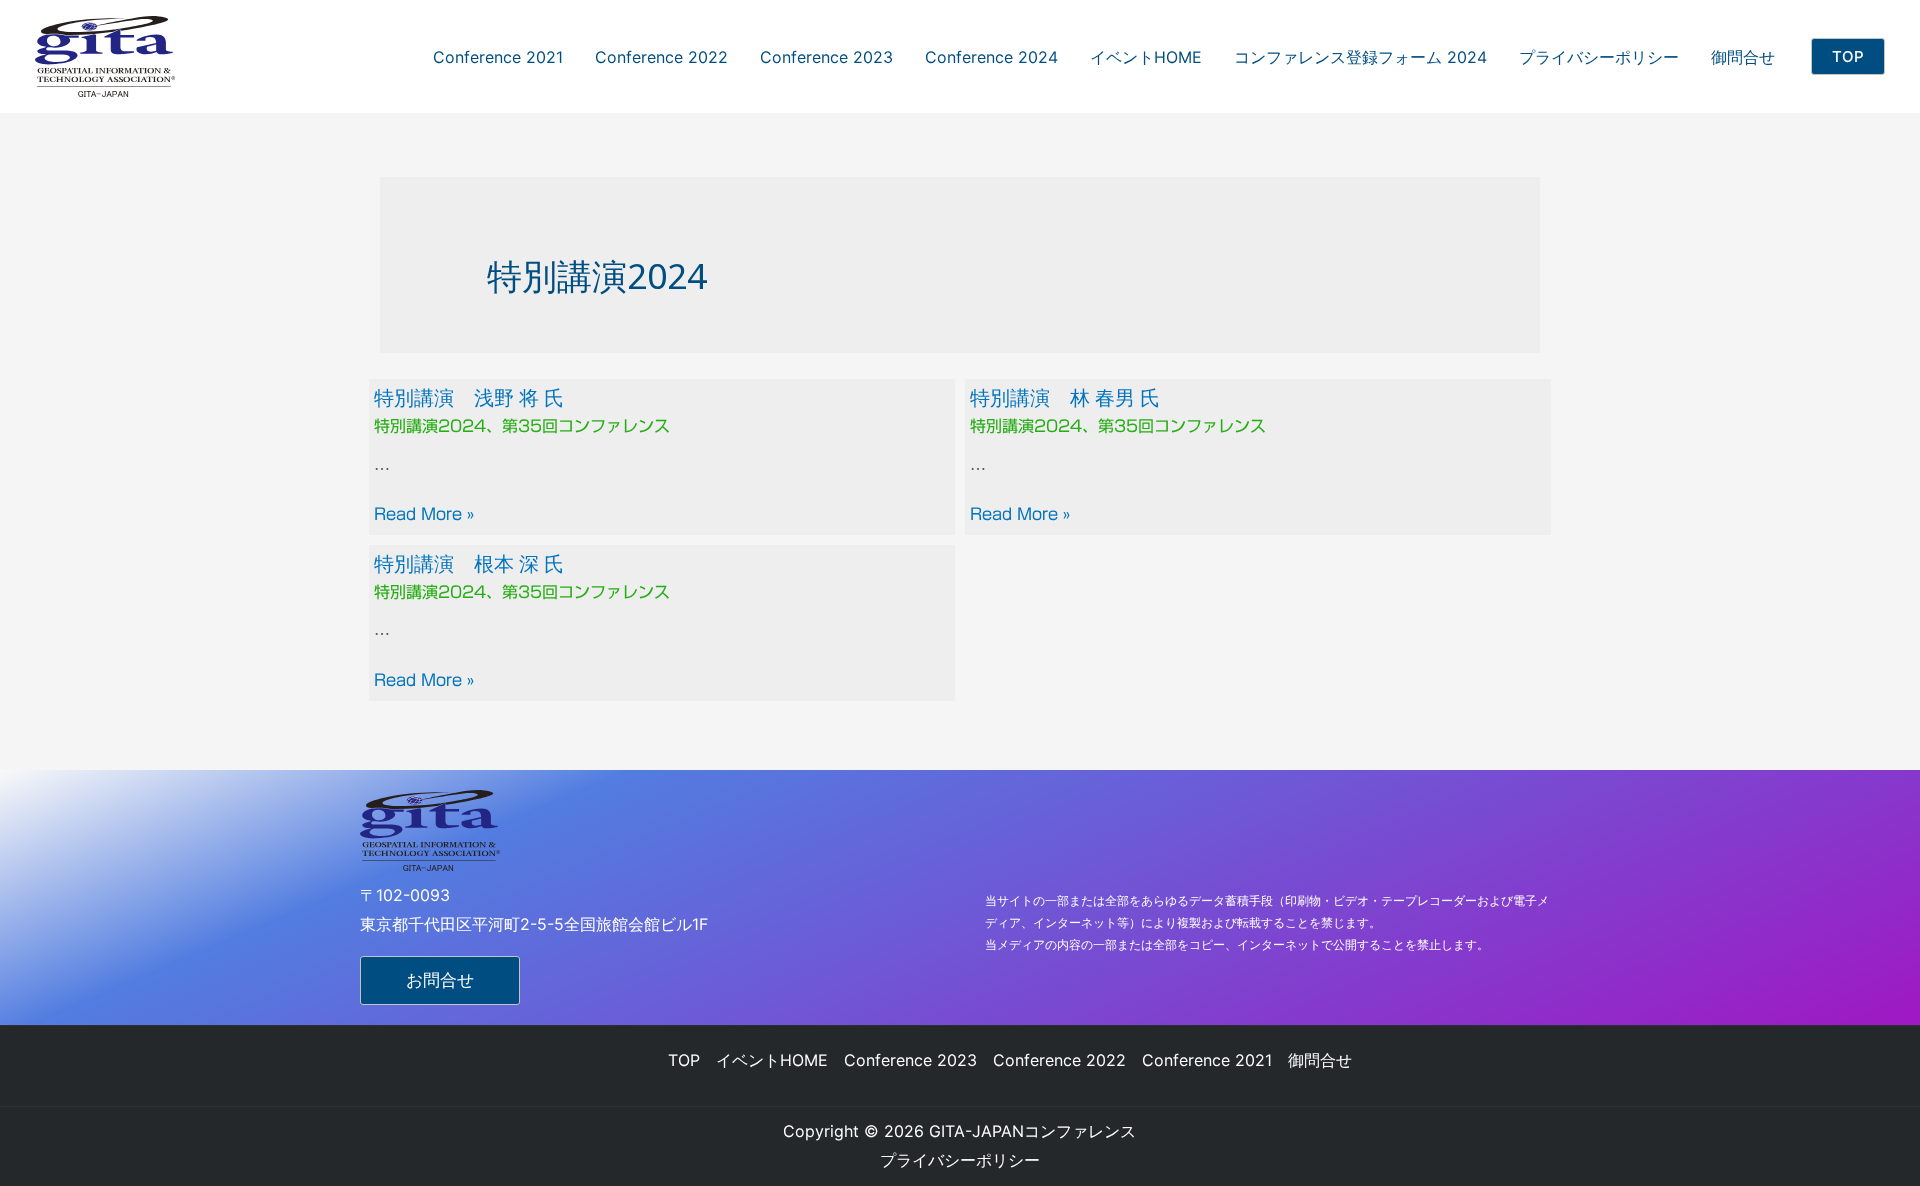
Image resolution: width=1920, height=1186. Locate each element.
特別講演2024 (430, 426)
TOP (684, 1060)
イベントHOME (1146, 57)
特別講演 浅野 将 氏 (469, 397)
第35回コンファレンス (586, 426)
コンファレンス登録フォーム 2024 (1360, 57)
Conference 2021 (498, 57)
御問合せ (1743, 57)
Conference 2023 (826, 57)
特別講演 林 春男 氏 (1065, 397)
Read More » (424, 514)
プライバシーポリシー (1599, 57)
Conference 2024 (991, 57)
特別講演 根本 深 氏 (469, 563)
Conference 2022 (661, 57)
